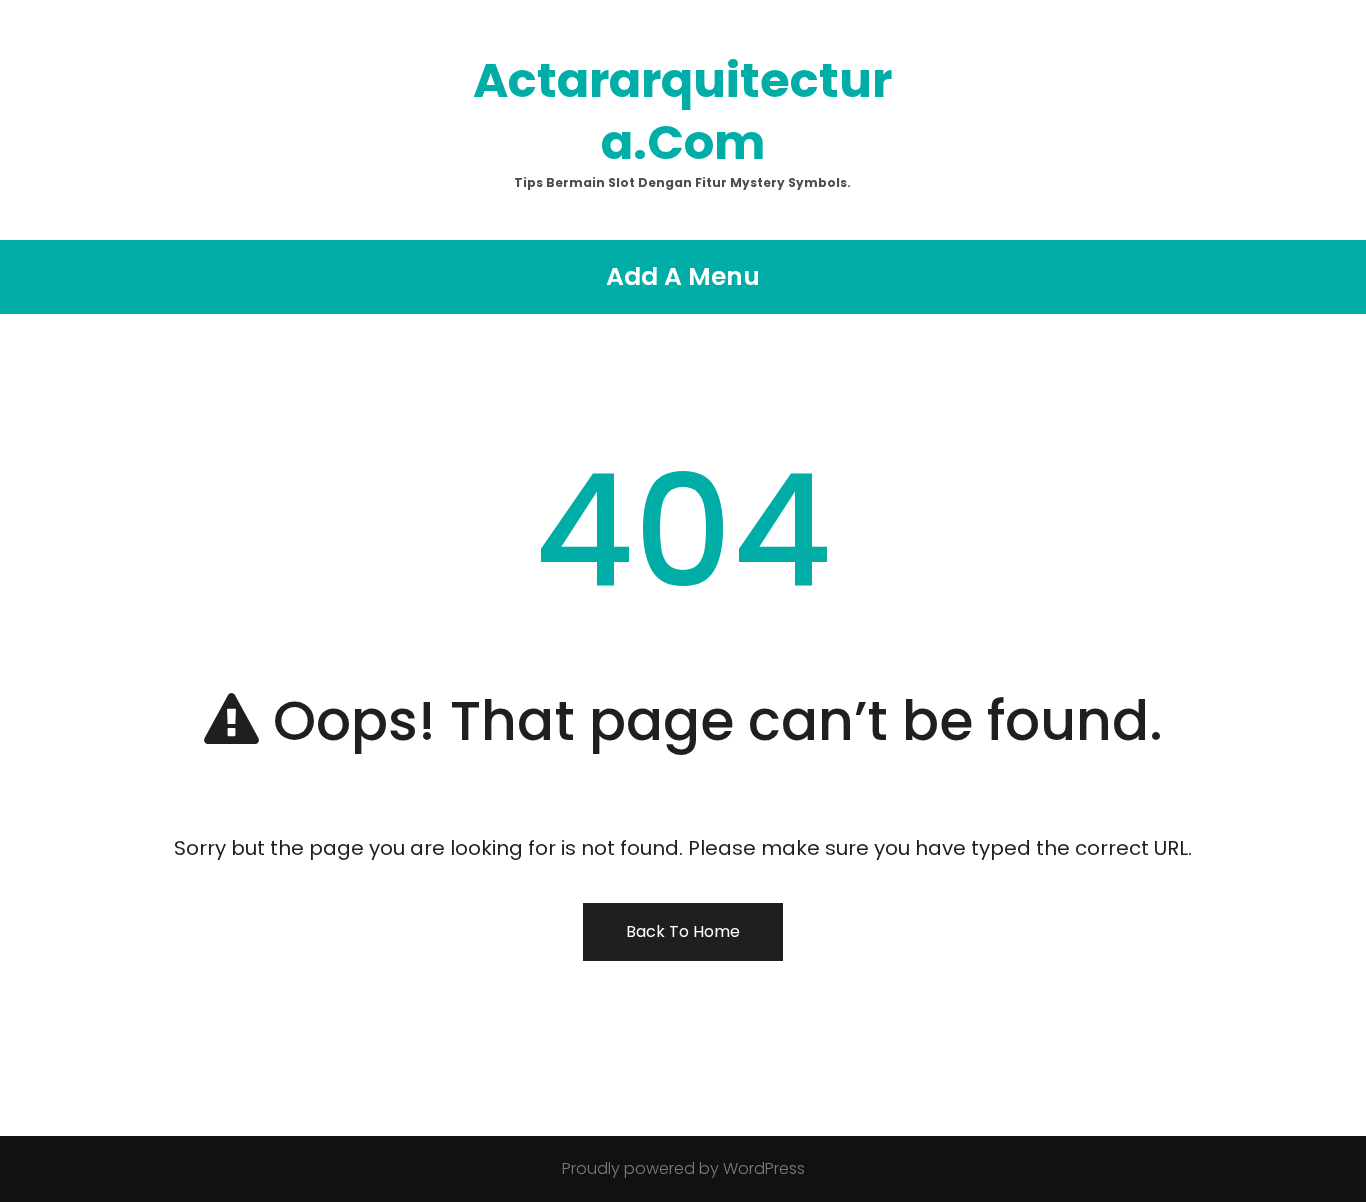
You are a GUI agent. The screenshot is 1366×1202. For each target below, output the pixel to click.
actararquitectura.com (682, 111)
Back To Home (683, 931)
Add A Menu (683, 276)
